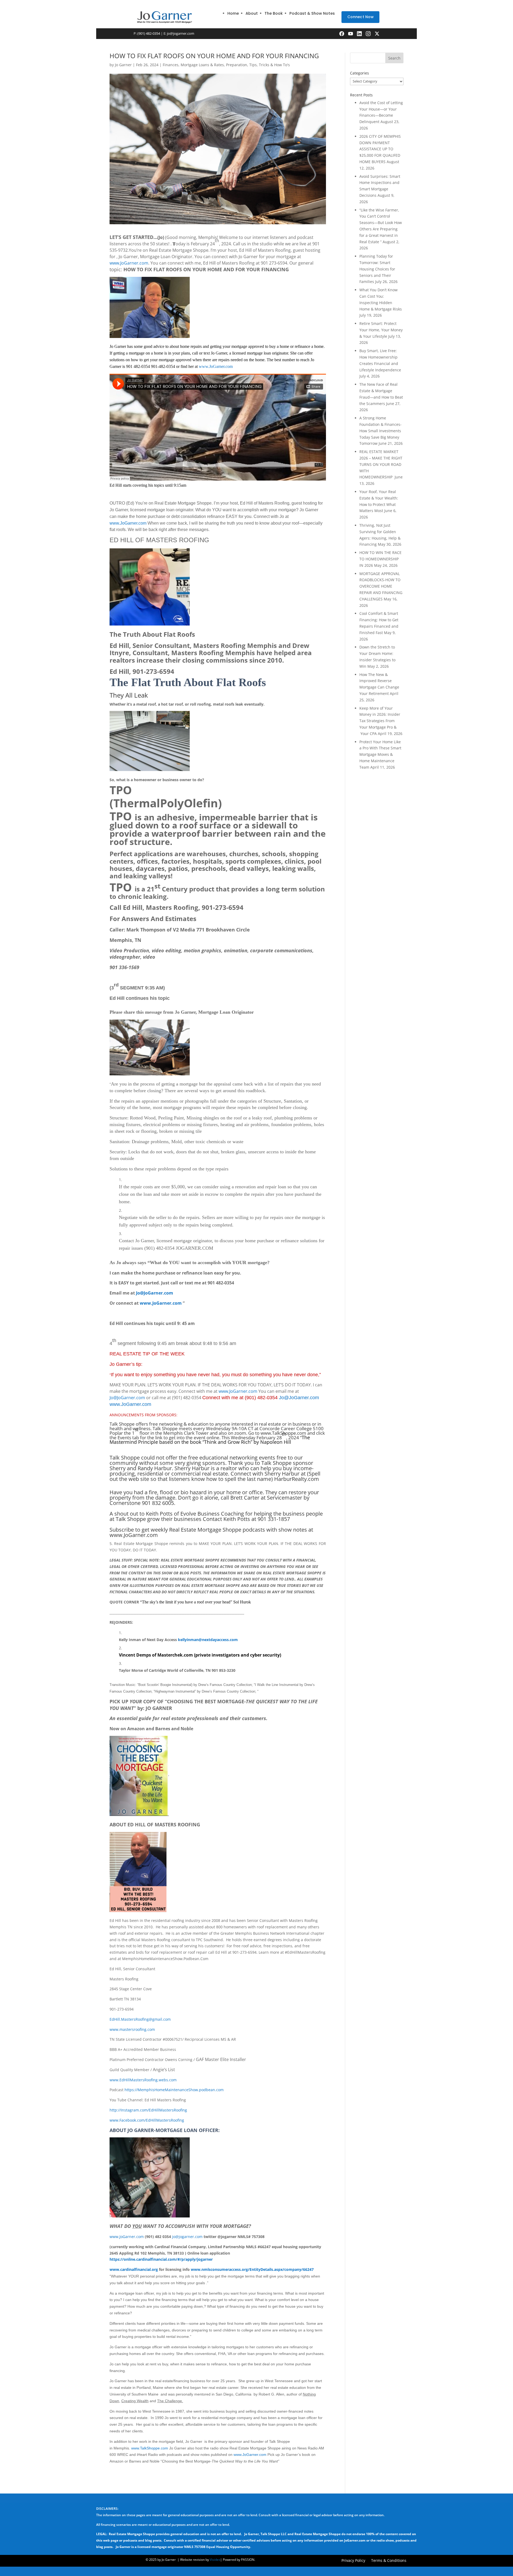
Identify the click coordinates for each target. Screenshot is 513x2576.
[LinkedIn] (359, 34)
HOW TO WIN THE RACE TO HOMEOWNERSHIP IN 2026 (380, 559)
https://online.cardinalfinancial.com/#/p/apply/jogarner (161, 2259)
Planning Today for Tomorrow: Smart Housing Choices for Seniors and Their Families (377, 269)
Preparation (237, 65)
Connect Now (360, 17)
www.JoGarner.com (129, 263)
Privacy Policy (353, 2561)
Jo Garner (123, 65)
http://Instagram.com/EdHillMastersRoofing (148, 2110)
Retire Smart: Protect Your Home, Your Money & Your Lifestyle (381, 330)
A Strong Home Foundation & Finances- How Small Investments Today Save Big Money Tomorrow (380, 431)
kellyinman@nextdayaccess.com (208, 1640)
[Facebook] (342, 34)
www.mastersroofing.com (132, 2029)
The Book (274, 13)
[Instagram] (368, 34)
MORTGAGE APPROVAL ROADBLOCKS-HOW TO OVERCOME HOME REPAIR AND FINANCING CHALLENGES (381, 586)
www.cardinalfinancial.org (134, 2269)
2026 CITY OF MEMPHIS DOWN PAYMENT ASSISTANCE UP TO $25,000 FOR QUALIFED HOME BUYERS (380, 149)
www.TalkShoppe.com (150, 2448)
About (252, 13)
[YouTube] (351, 34)
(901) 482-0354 (149, 33)
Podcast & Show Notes (312, 13)
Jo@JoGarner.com (155, 1293)
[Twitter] (377, 34)
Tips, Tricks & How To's (270, 65)
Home (233, 13)
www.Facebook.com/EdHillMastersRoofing (147, 2120)
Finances (171, 65)
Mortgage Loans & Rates (202, 65)
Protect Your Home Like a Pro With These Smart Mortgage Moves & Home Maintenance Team (380, 754)
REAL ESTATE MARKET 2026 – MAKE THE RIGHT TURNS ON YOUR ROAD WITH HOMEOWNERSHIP (381, 464)
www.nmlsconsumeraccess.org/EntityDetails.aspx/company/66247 (252, 2269)
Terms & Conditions (389, 2561)
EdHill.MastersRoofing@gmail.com (140, 2019)
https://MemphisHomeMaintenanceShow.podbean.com (174, 2090)
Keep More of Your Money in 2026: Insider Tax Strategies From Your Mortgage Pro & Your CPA (380, 721)
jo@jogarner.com (181, 33)
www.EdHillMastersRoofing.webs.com (143, 2080)
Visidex (215, 2560)
